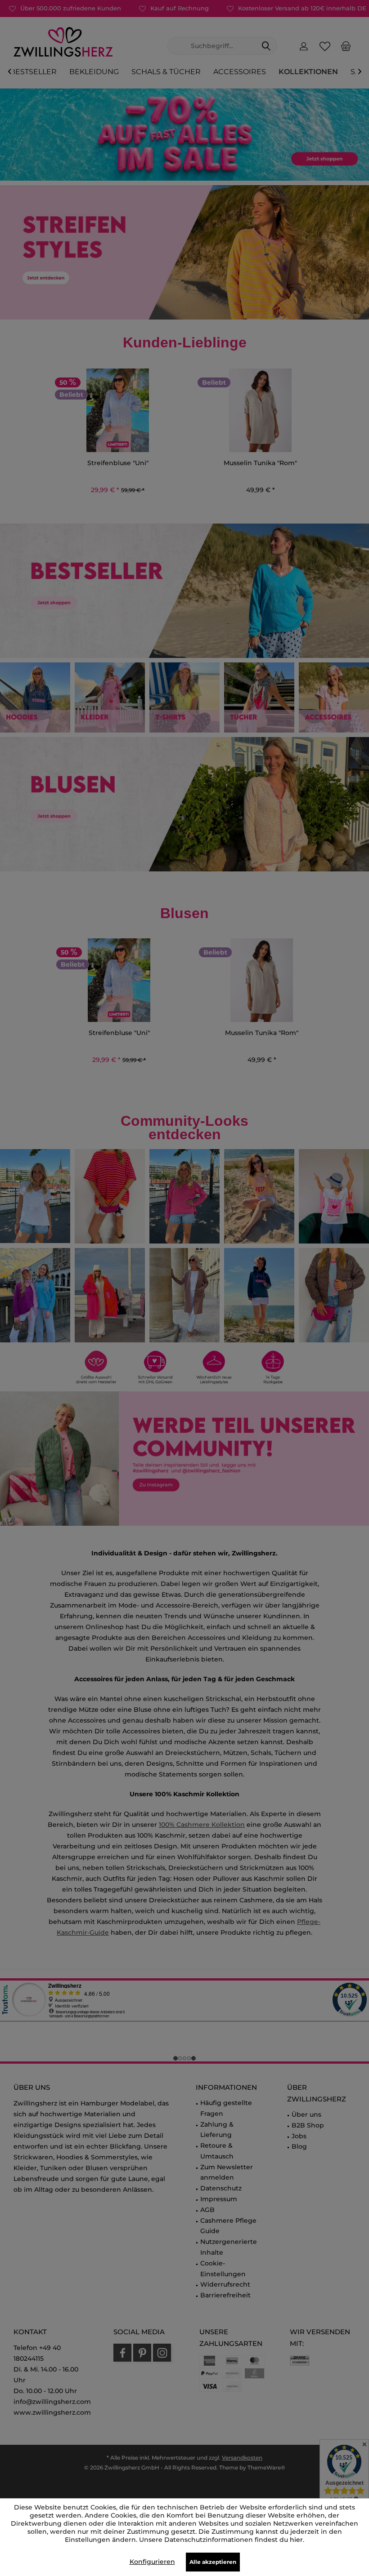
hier (296, 2540)
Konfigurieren (152, 2562)
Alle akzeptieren (213, 2562)
